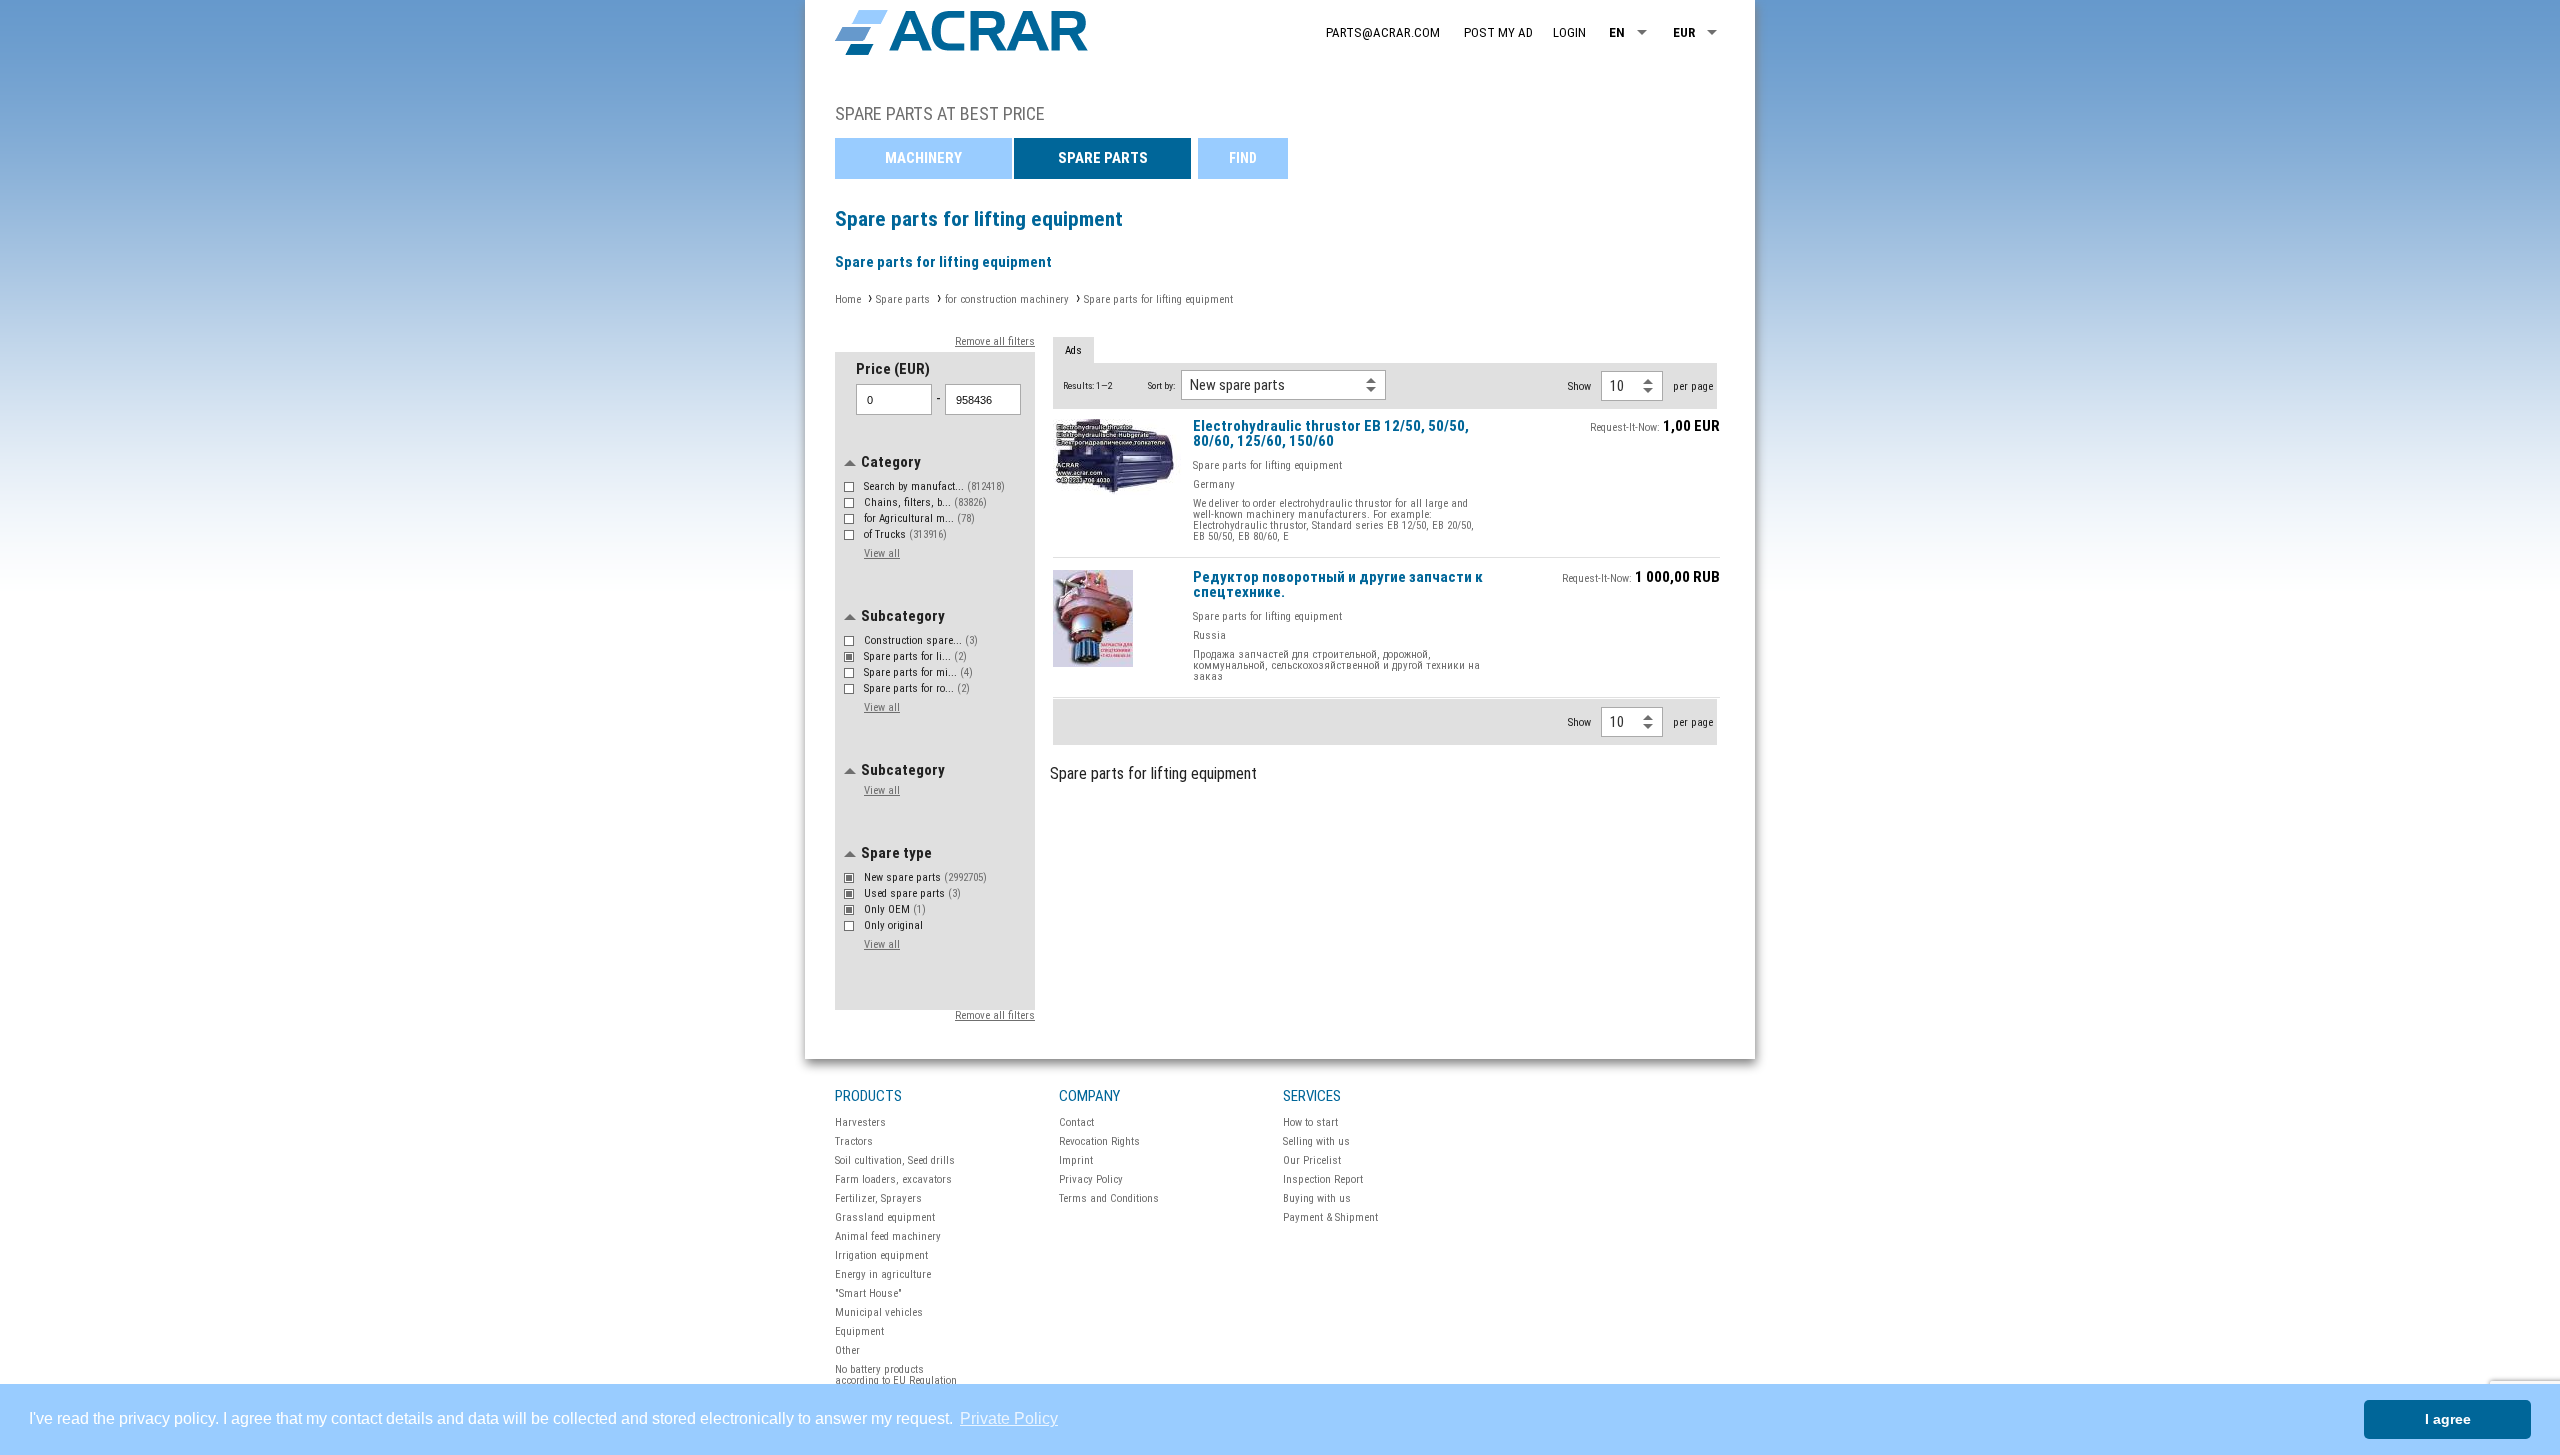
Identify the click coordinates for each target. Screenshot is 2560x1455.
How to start (1310, 1122)
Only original (895, 925)
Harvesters (860, 1122)
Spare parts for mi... (918, 672)
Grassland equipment (885, 1217)
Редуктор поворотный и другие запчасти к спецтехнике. (1338, 585)
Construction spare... (921, 640)
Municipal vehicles (879, 1312)
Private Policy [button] (1009, 1418)
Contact (1076, 1122)
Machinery (923, 158)
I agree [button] (2448, 1419)
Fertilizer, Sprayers (878, 1198)
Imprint (1076, 1160)
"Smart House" (868, 1293)
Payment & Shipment (1330, 1217)
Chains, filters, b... (925, 502)
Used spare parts (912, 893)
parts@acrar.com (1383, 32)
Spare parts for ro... (917, 688)
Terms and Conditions (1109, 1198)
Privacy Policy (1091, 1179)
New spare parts (925, 877)
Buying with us (1317, 1198)
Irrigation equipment (881, 1255)
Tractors (854, 1141)
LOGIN (1569, 32)
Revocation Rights (1099, 1141)
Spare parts (1103, 158)
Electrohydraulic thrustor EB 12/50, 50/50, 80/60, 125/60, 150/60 (1331, 434)
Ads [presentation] (1073, 350)
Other (847, 1350)
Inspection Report (1323, 1179)
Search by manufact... (934, 486)
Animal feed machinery (888, 1236)
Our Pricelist (1312, 1160)
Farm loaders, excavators (893, 1179)
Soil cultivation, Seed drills (895, 1160)
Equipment (859, 1331)
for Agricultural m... (919, 518)
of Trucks (905, 534)
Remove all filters (995, 341)
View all (882, 553)
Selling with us (1316, 1141)
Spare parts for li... (915, 656)
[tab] (1073, 351)
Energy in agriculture (883, 1274)
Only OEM (895, 909)
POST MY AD (1498, 32)
